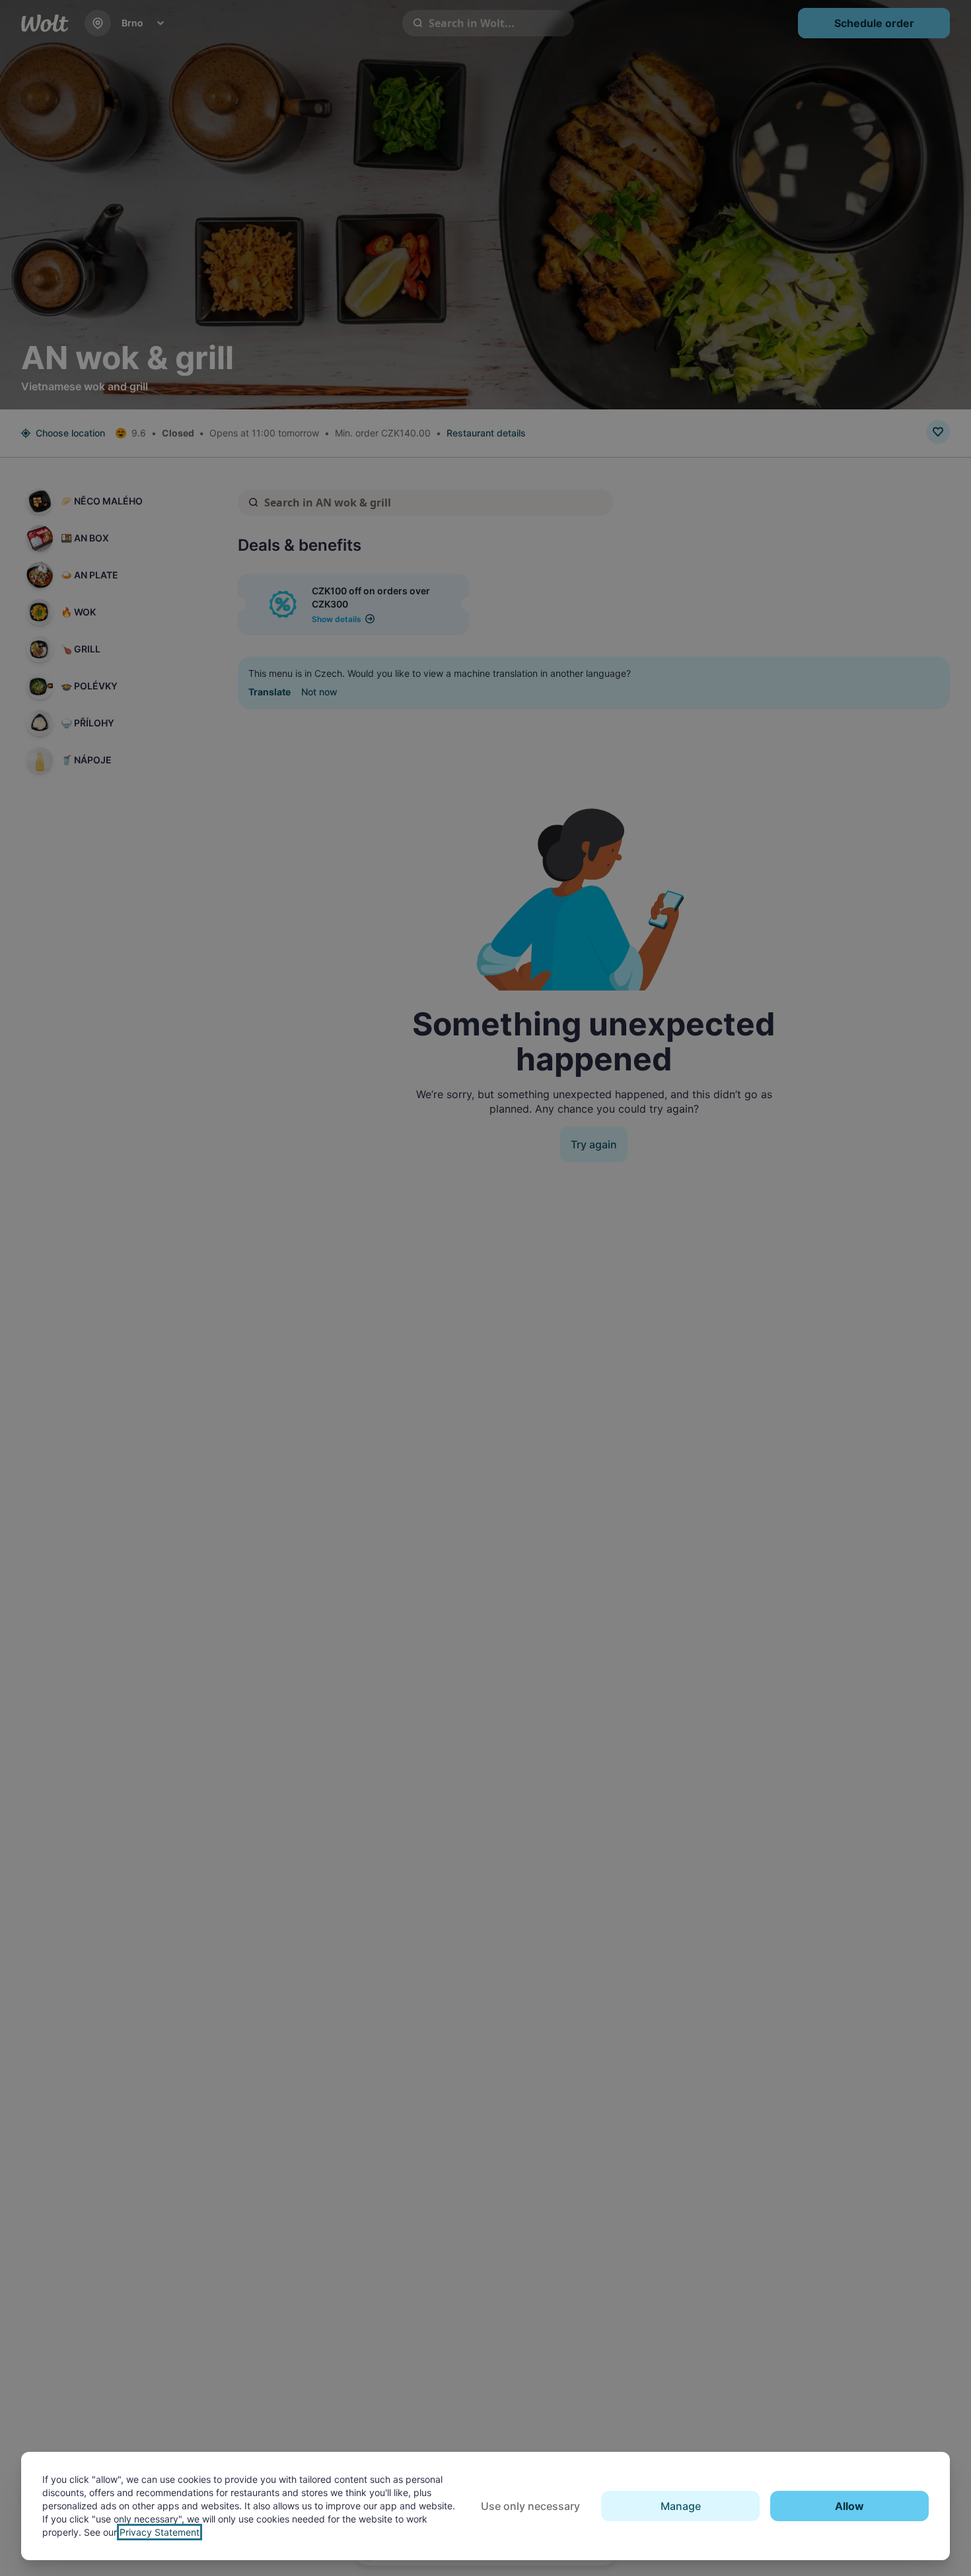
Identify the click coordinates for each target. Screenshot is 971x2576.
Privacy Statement (160, 2532)
